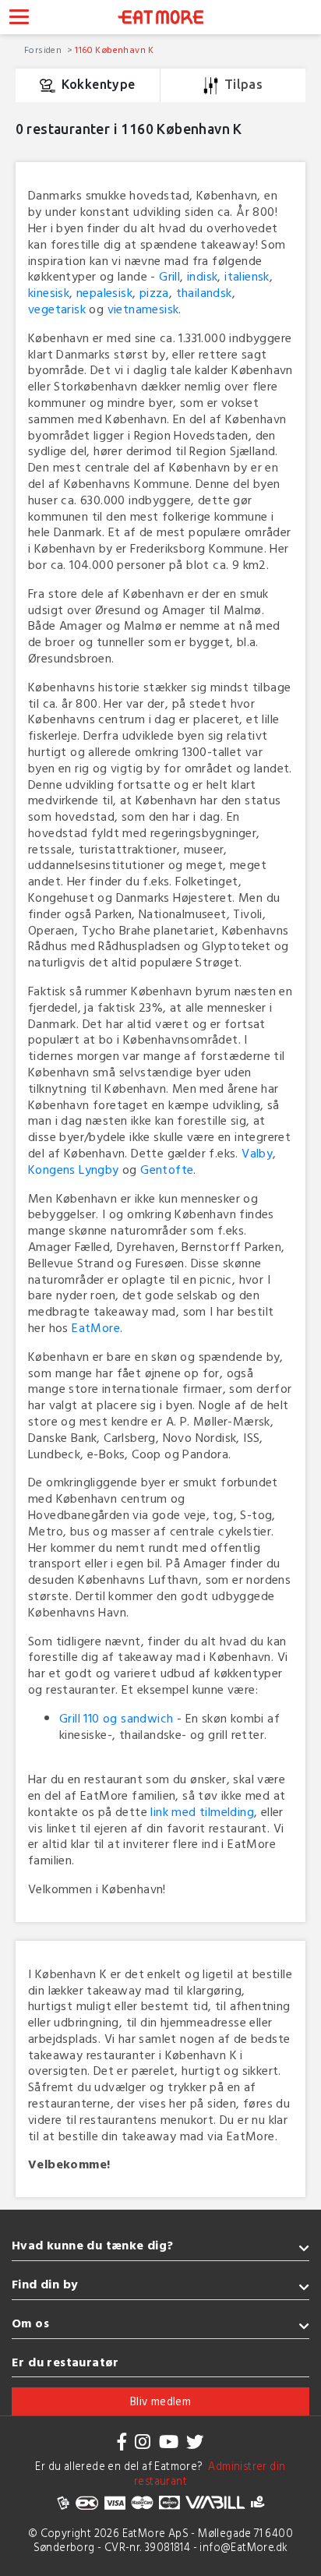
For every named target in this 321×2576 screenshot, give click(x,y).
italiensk (247, 276)
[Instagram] (143, 2442)
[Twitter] (195, 2442)
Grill (169, 276)
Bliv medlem (160, 2401)
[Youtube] (169, 2442)
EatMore (96, 1327)
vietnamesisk (143, 309)
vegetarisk (57, 309)
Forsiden (44, 49)
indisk (202, 276)
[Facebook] (122, 2442)
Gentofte (167, 1169)
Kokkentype (99, 84)
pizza (154, 292)
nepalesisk (104, 292)
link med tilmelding (202, 1811)
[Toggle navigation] (19, 19)
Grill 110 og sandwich (116, 1718)
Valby (257, 1153)
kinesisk (49, 292)
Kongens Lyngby (74, 1169)
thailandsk (204, 292)
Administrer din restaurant (210, 2473)
